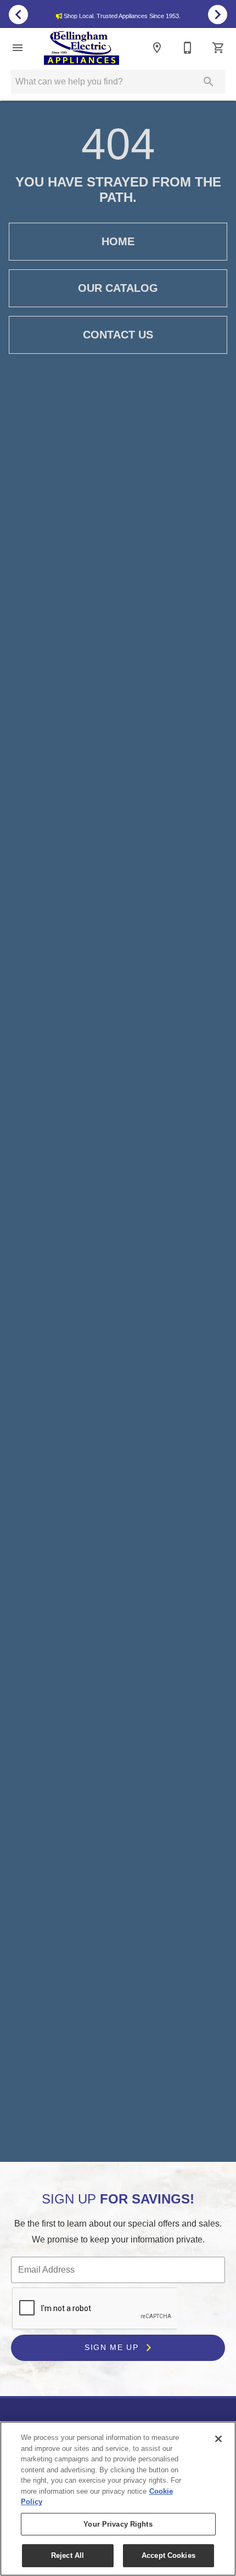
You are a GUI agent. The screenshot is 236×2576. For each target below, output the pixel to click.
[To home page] (82, 48)
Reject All (68, 2555)
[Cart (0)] (218, 48)
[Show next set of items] (218, 14)
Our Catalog (118, 288)
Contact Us (118, 335)
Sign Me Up (113, 2347)
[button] (18, 48)
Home (118, 241)
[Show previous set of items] (18, 14)
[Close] (218, 2439)
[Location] (157, 48)
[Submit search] (209, 82)
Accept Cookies (168, 2555)
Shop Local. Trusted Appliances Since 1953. (122, 16)
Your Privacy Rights (118, 2524)
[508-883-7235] (188, 48)
